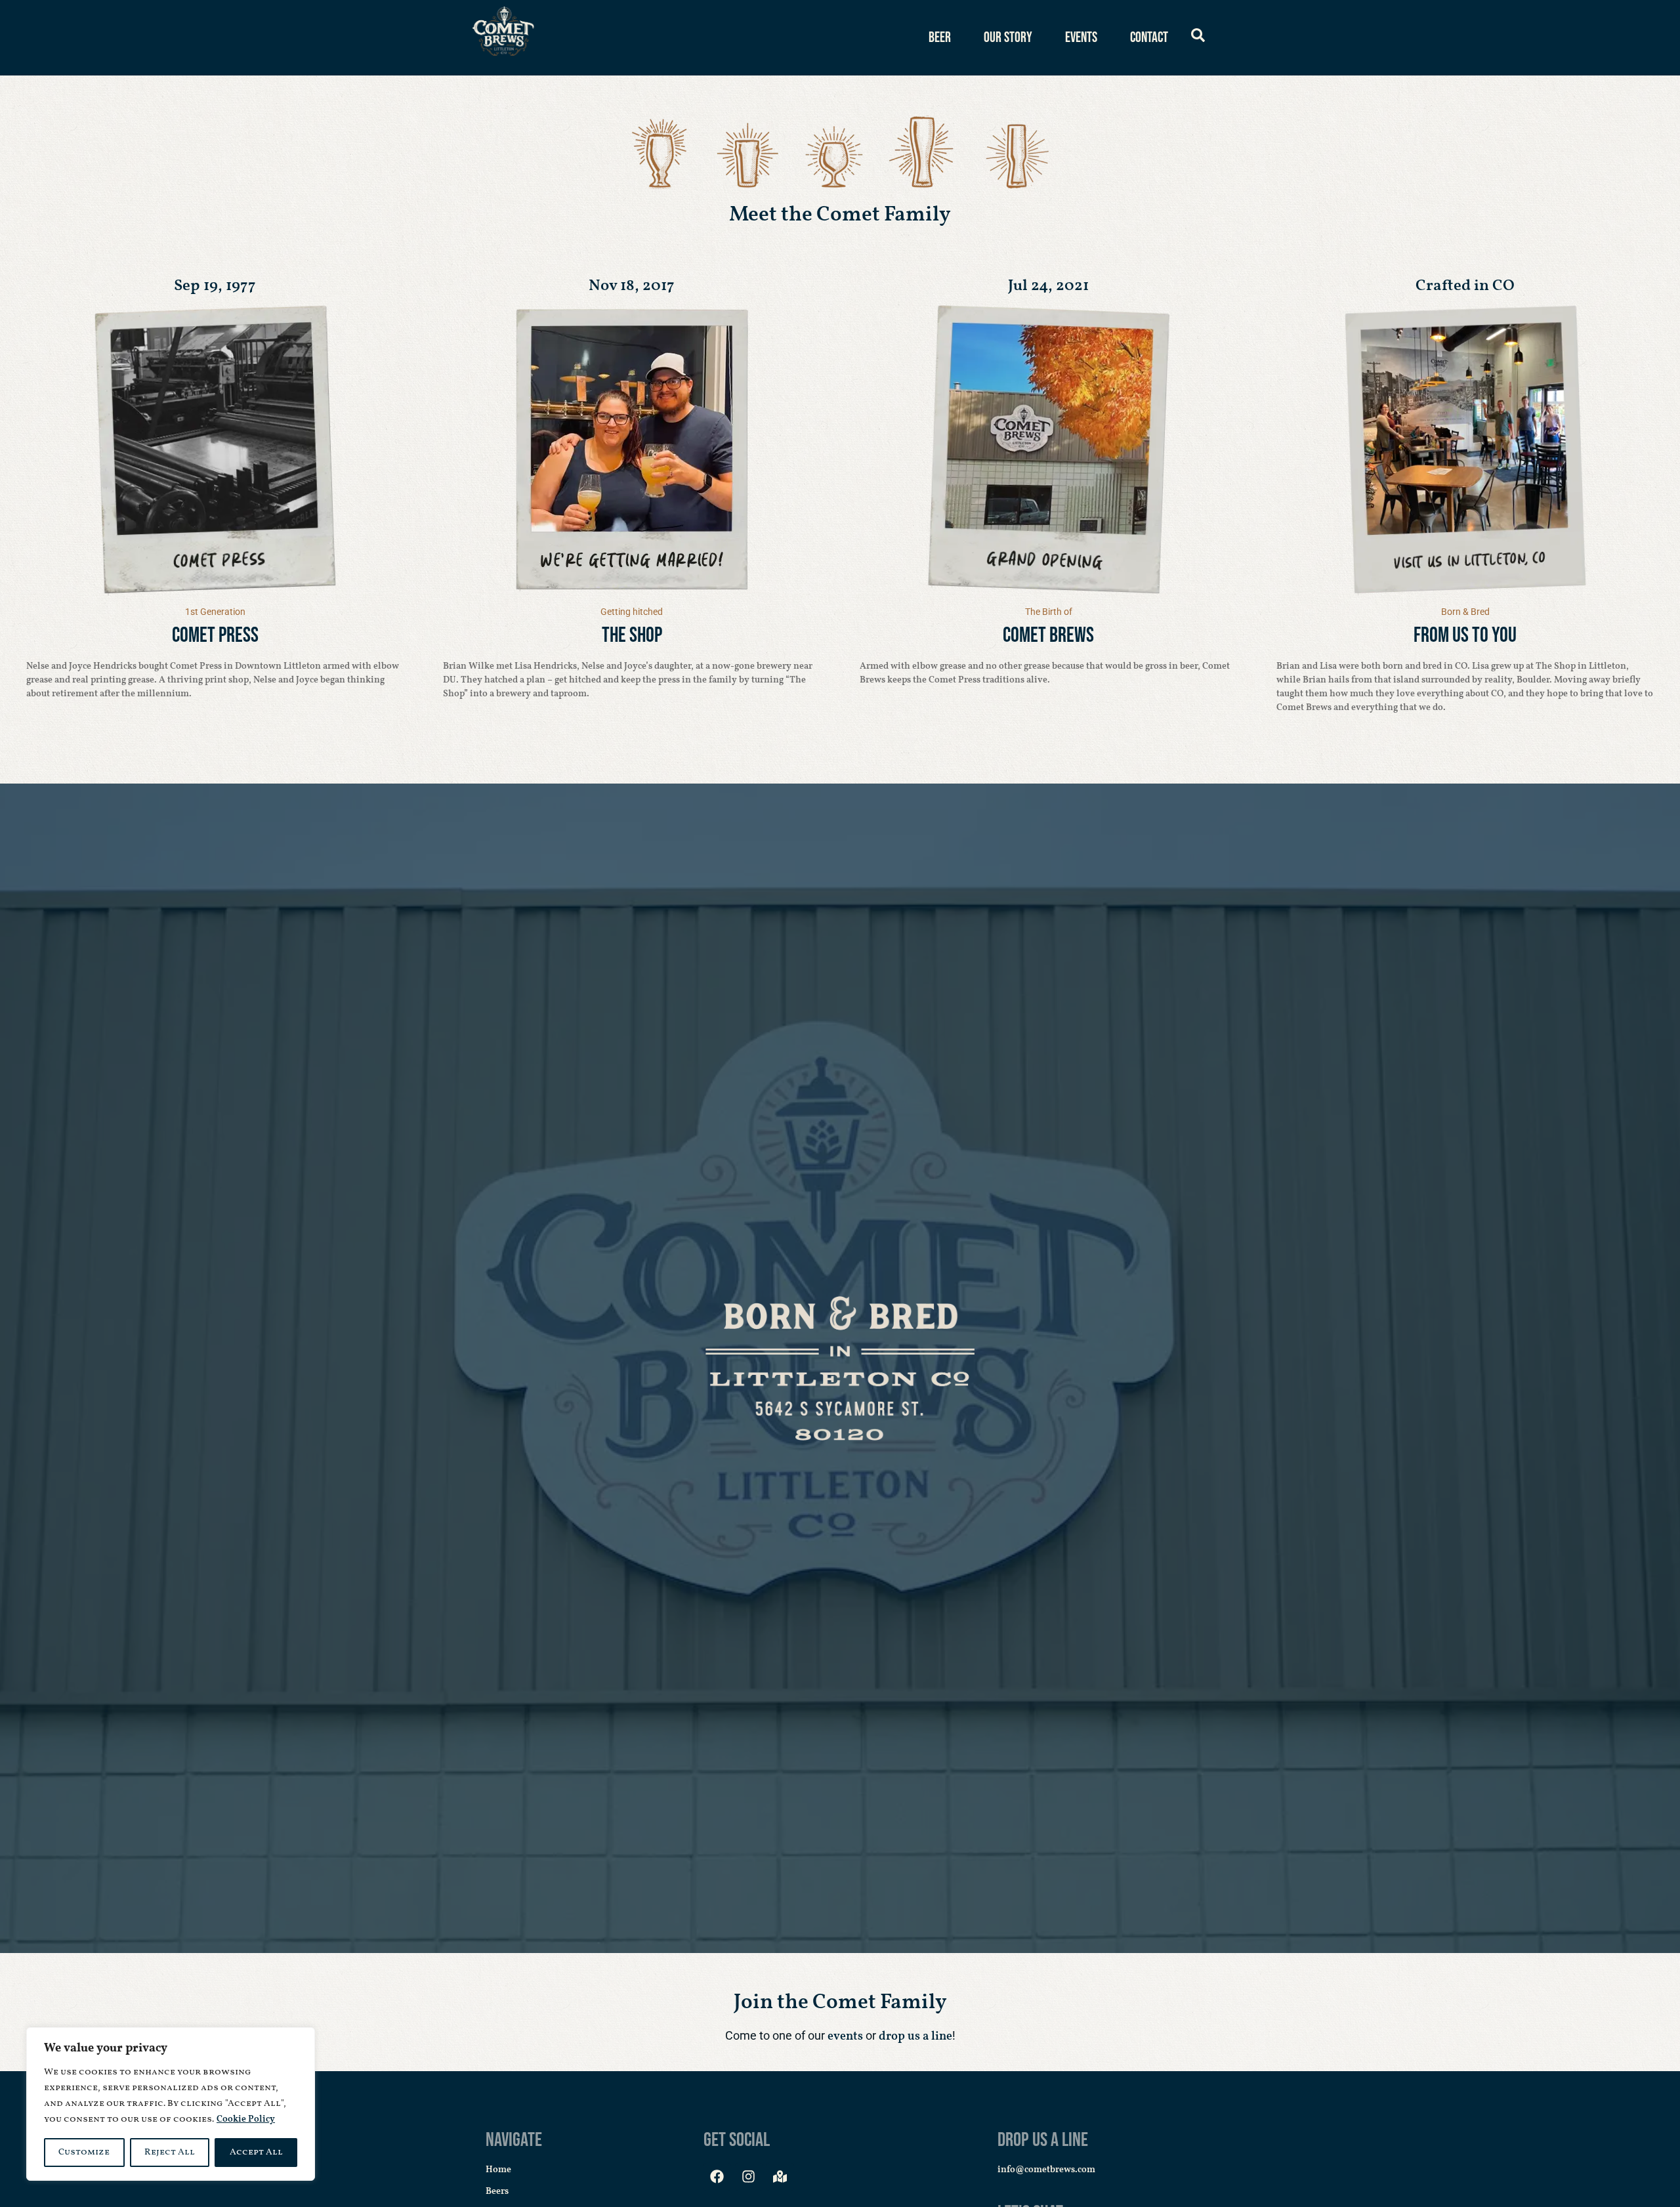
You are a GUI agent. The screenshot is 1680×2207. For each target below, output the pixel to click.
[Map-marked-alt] (780, 2177)
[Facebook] (717, 2177)
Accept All (256, 2152)
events (844, 2037)
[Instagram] (749, 2177)
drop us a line (915, 2037)
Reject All (170, 2152)
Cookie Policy (246, 2119)
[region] (171, 2104)
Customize (84, 2152)
